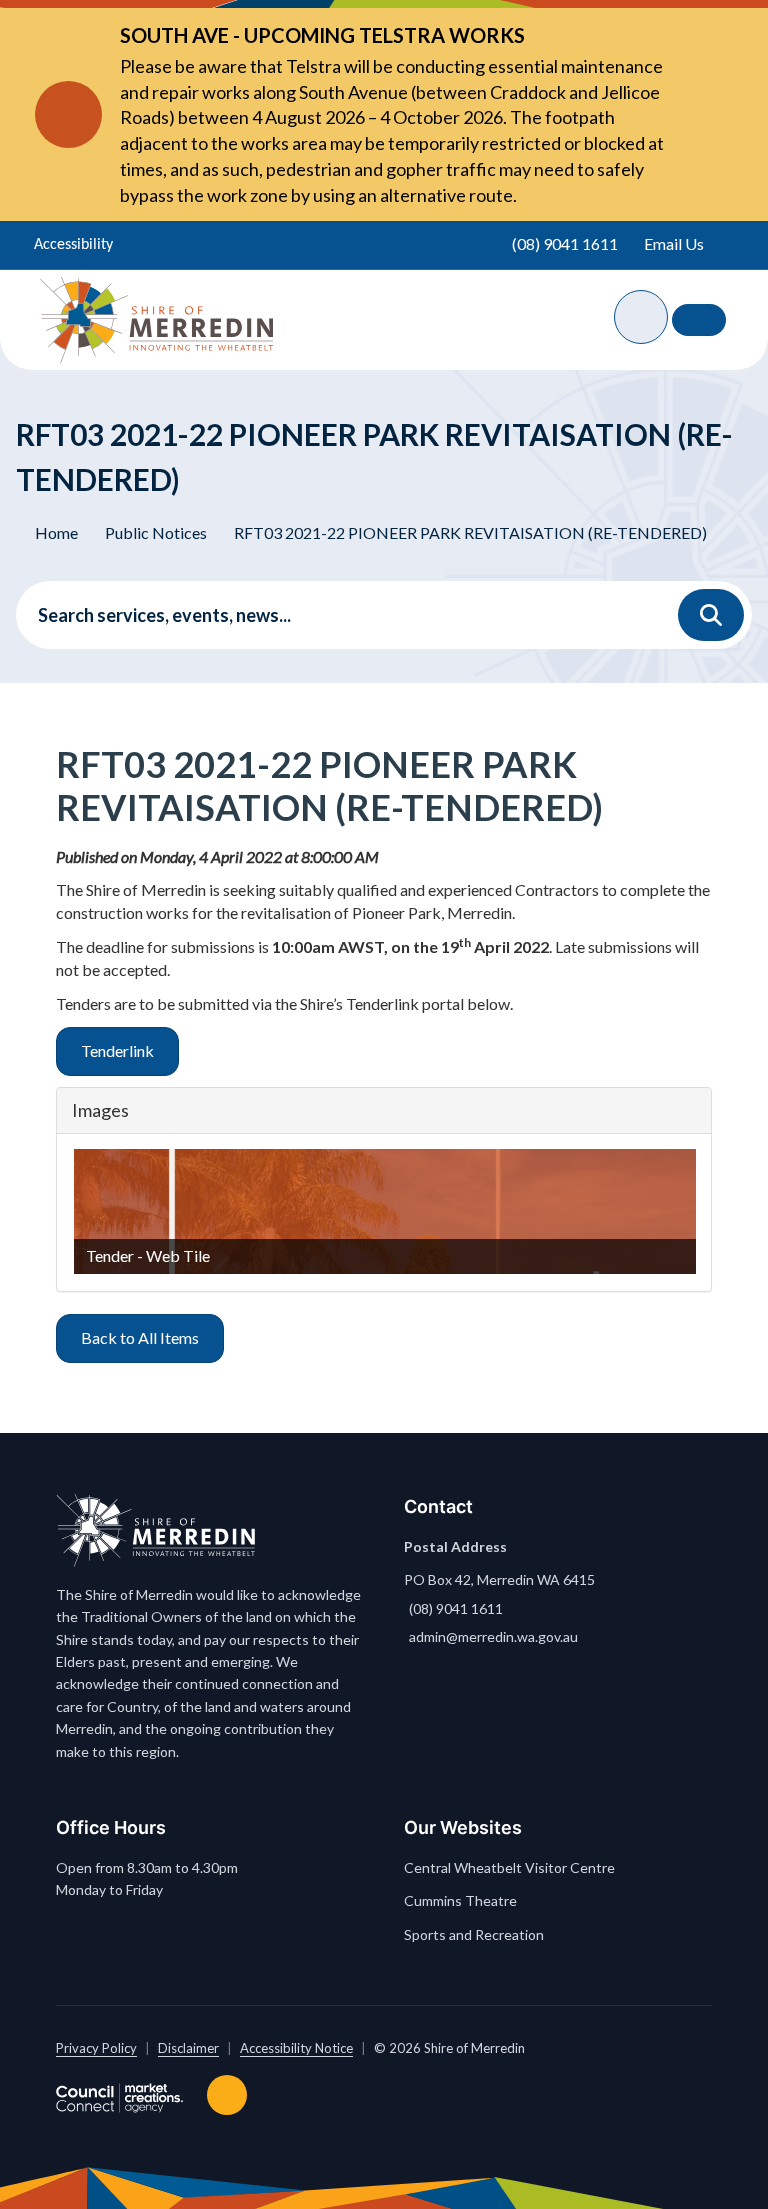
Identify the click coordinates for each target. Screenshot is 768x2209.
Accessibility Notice (296, 2048)
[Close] (694, 115)
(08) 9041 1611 (456, 1608)
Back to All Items (140, 1337)
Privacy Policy (96, 2048)
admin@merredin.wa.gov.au (493, 1636)
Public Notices (156, 532)
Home (56, 532)
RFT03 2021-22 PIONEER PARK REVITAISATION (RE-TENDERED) (470, 532)
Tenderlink (117, 1050)
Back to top (231, 2095)
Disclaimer (188, 2048)
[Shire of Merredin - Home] (156, 320)
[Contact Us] (699, 320)
